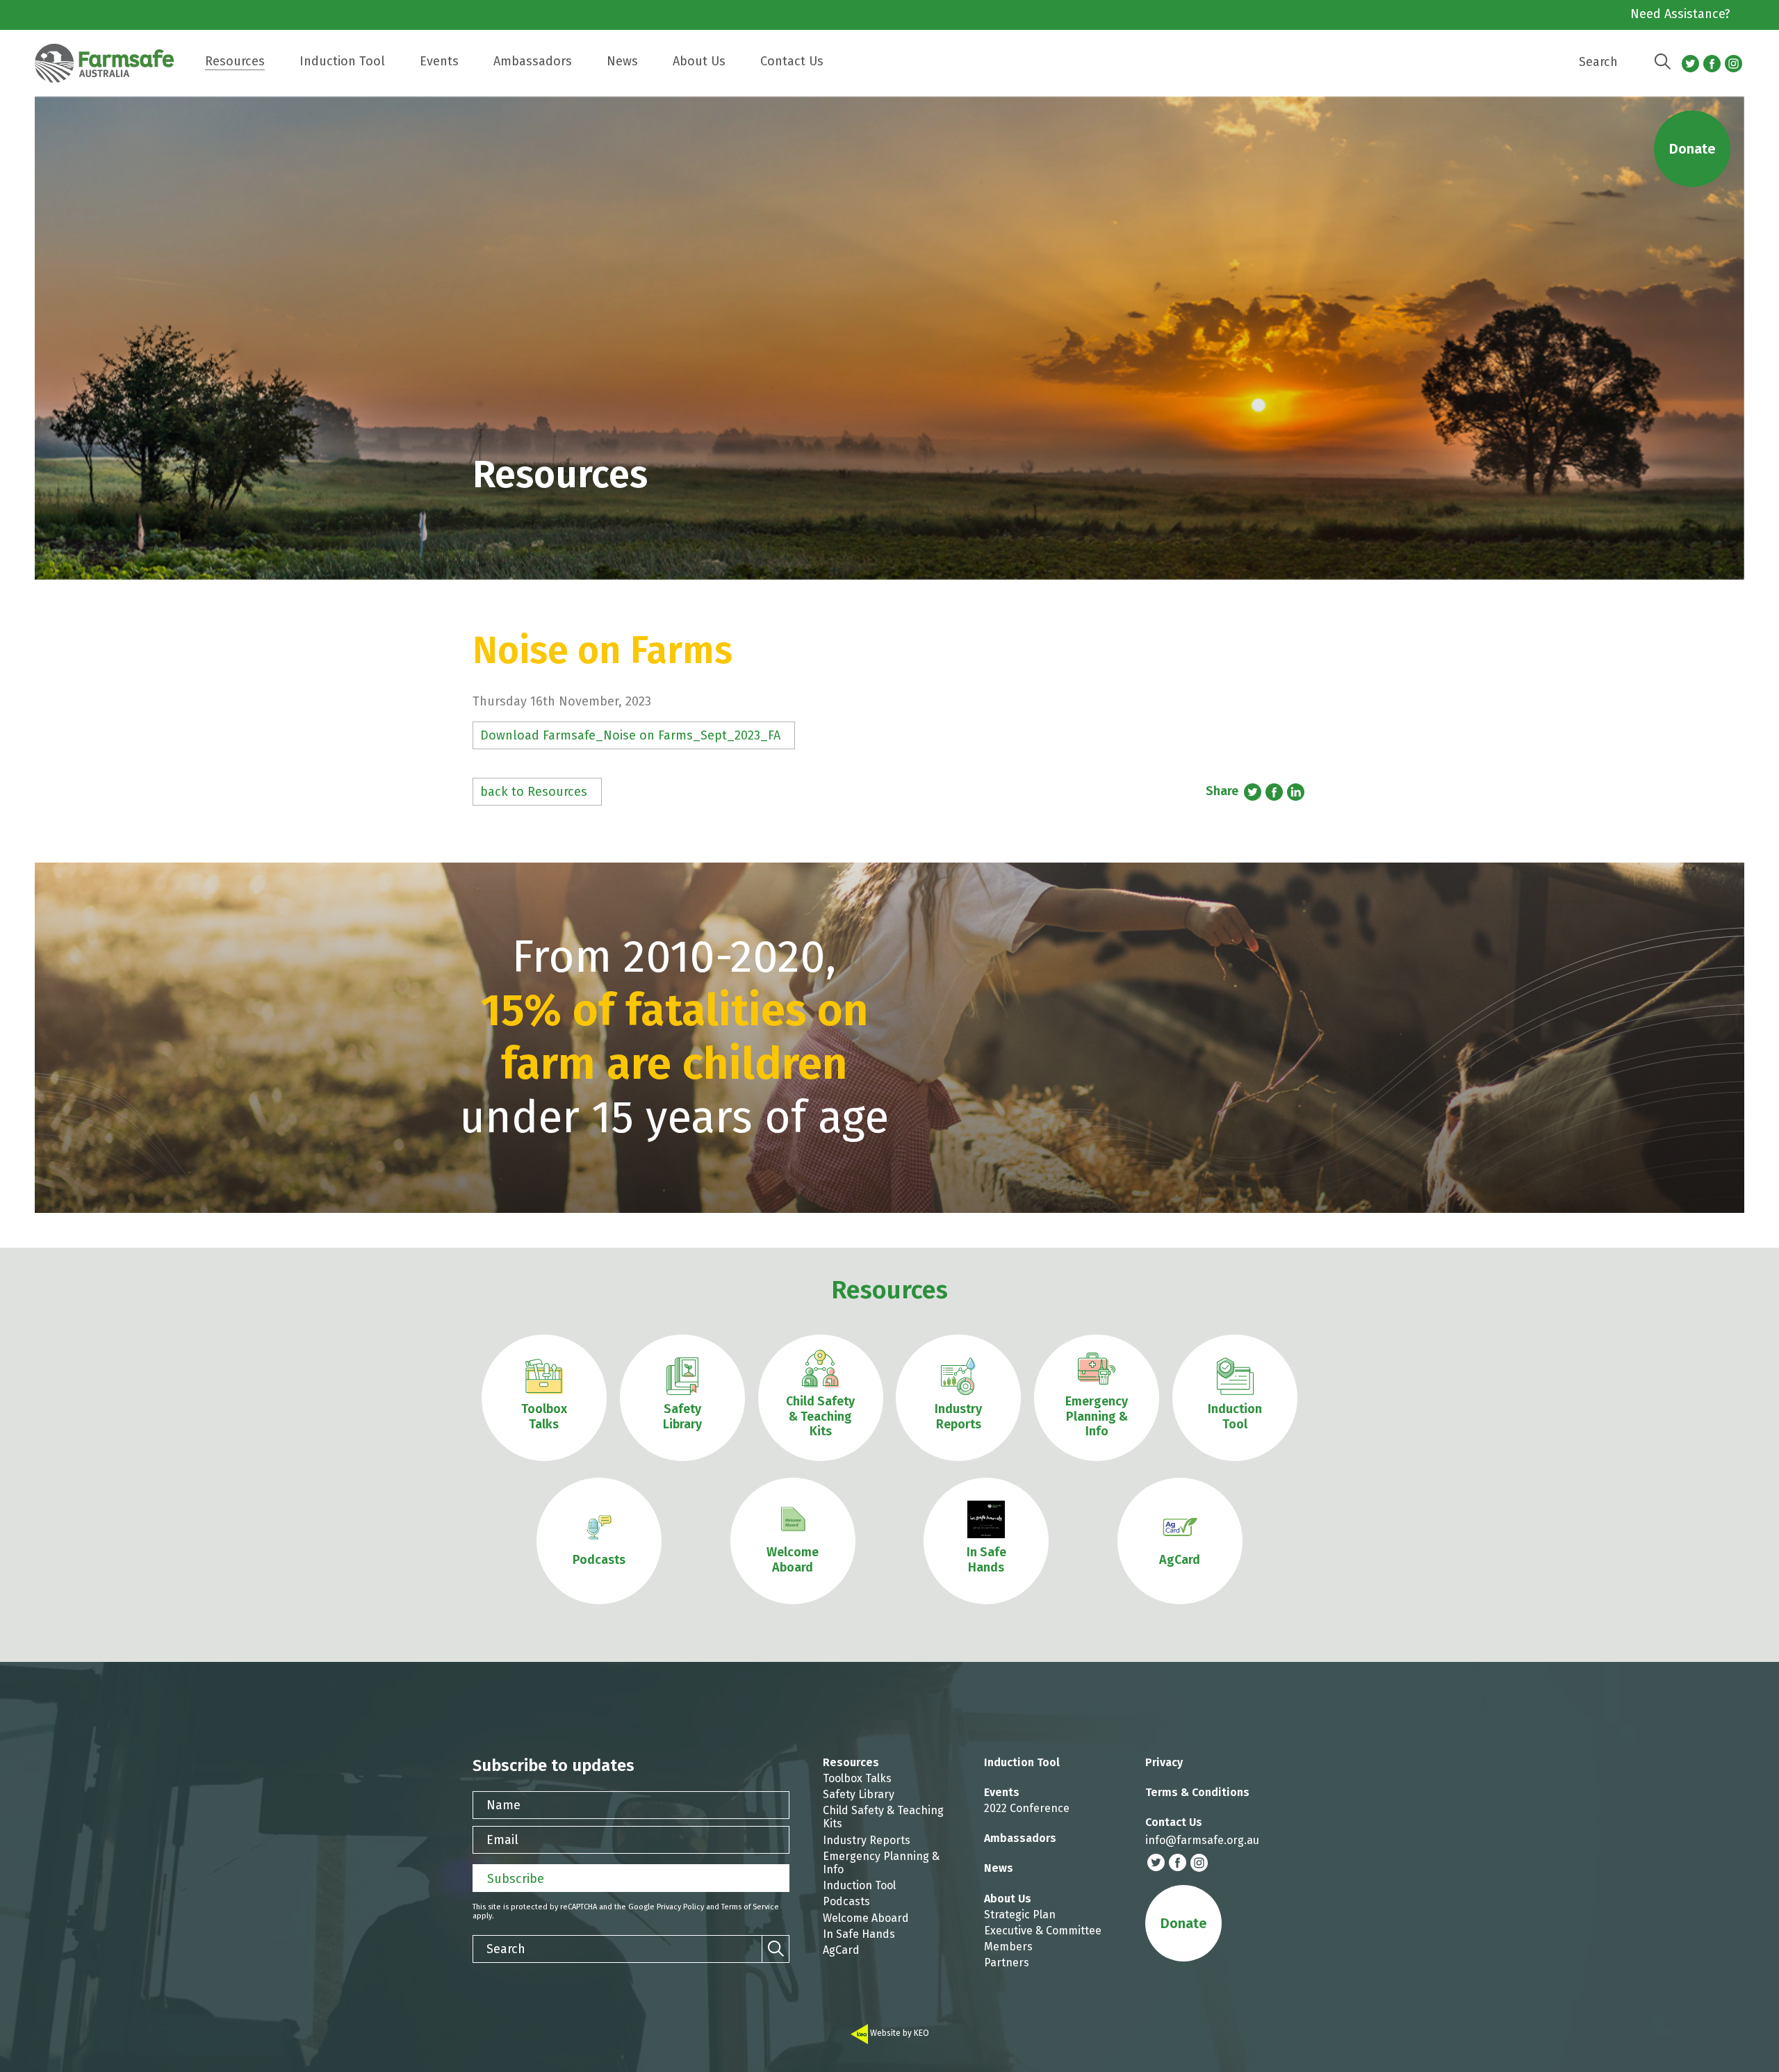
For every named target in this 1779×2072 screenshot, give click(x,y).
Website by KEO (899, 2033)
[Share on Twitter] (1253, 792)
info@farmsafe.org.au (1202, 1840)
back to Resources (534, 792)
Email (502, 1840)
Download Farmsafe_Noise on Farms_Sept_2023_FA (630, 735)
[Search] (1662, 62)
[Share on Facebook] (1274, 792)
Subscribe (516, 1879)
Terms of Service (750, 1907)
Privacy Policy (680, 1907)
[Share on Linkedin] (1296, 792)
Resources (889, 1290)
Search (1598, 62)
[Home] (111, 70)
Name (503, 1805)
